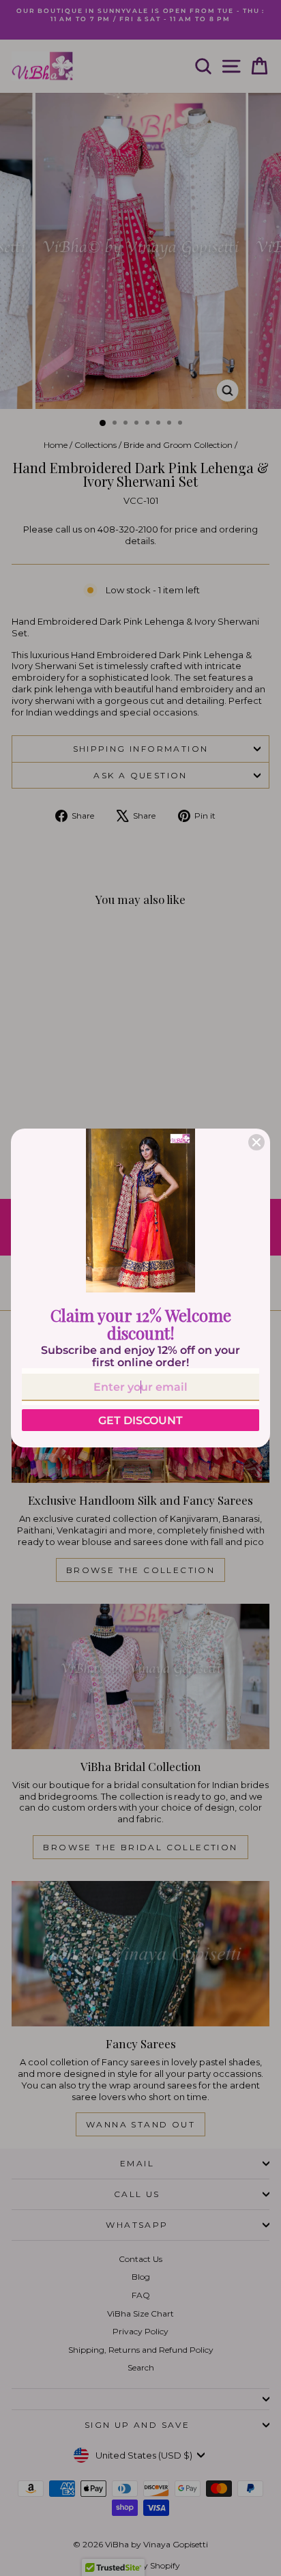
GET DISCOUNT (140, 1420)
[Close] (256, 1142)
